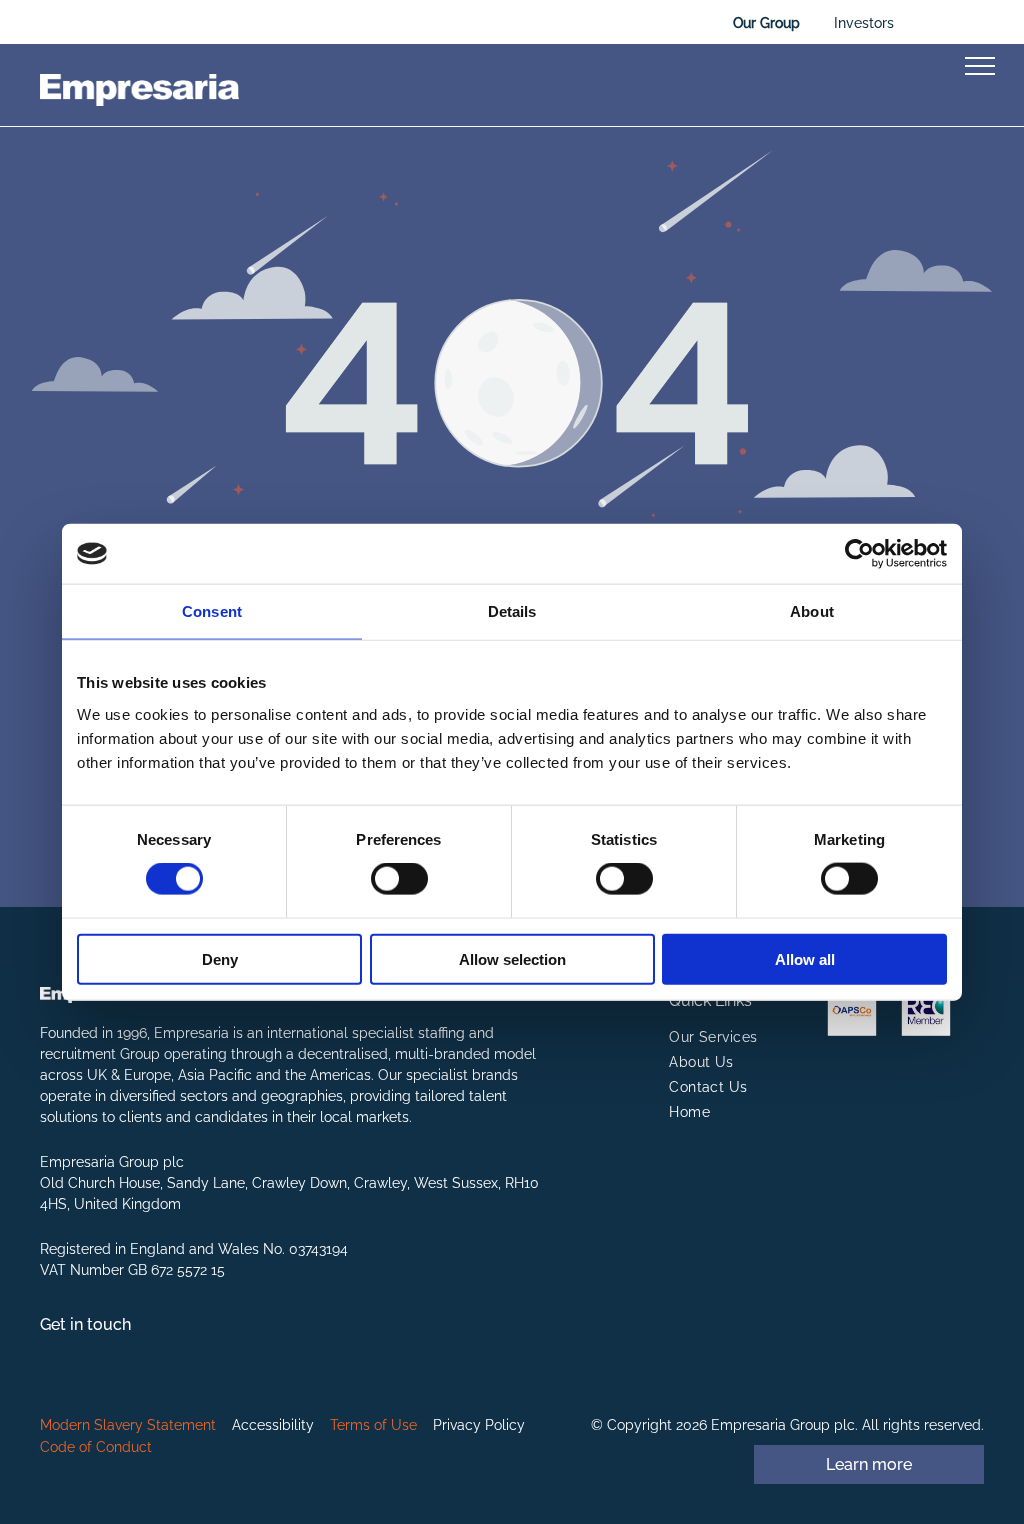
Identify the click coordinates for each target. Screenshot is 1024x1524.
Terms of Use (373, 1425)
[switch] (399, 879)
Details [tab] (512, 611)
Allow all (805, 958)
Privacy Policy (479, 1425)
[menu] (980, 66)
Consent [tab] (212, 611)
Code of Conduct (96, 1447)
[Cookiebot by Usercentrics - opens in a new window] (859, 554)
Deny (220, 958)
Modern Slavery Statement (128, 1425)
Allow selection (512, 958)
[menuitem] (747, 1037)
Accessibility (273, 1425)
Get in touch (85, 1324)
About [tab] (812, 611)
